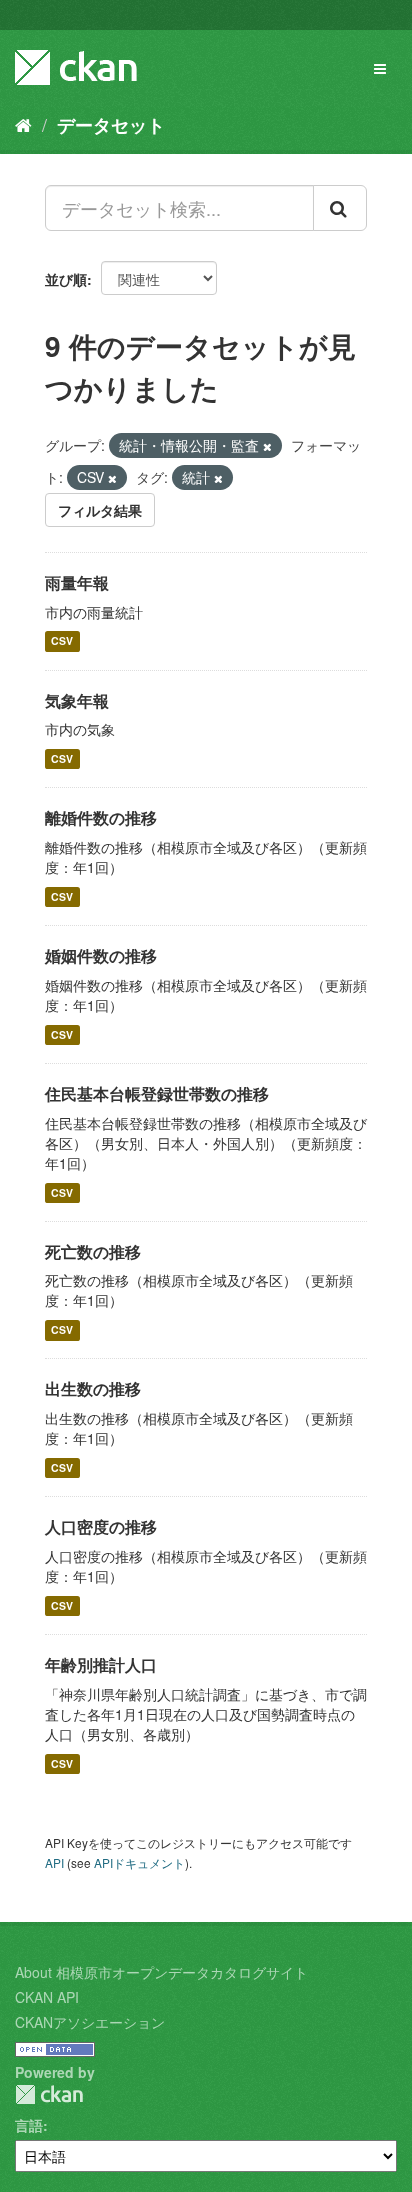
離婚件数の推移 (101, 817)
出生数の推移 (93, 1388)
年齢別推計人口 (101, 1664)
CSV (62, 641)
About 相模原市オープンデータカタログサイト (161, 1972)
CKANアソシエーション (90, 2022)
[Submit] (340, 208)
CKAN (49, 2094)
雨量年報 (77, 582)
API (54, 1862)
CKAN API (47, 1997)
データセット (111, 125)
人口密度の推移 (101, 1526)
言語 (29, 2125)
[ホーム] (23, 124)
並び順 (66, 279)
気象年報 (77, 700)
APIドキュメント (139, 1862)
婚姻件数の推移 (101, 955)
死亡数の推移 (93, 1251)
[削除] (267, 446)
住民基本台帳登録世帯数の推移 (157, 1093)
